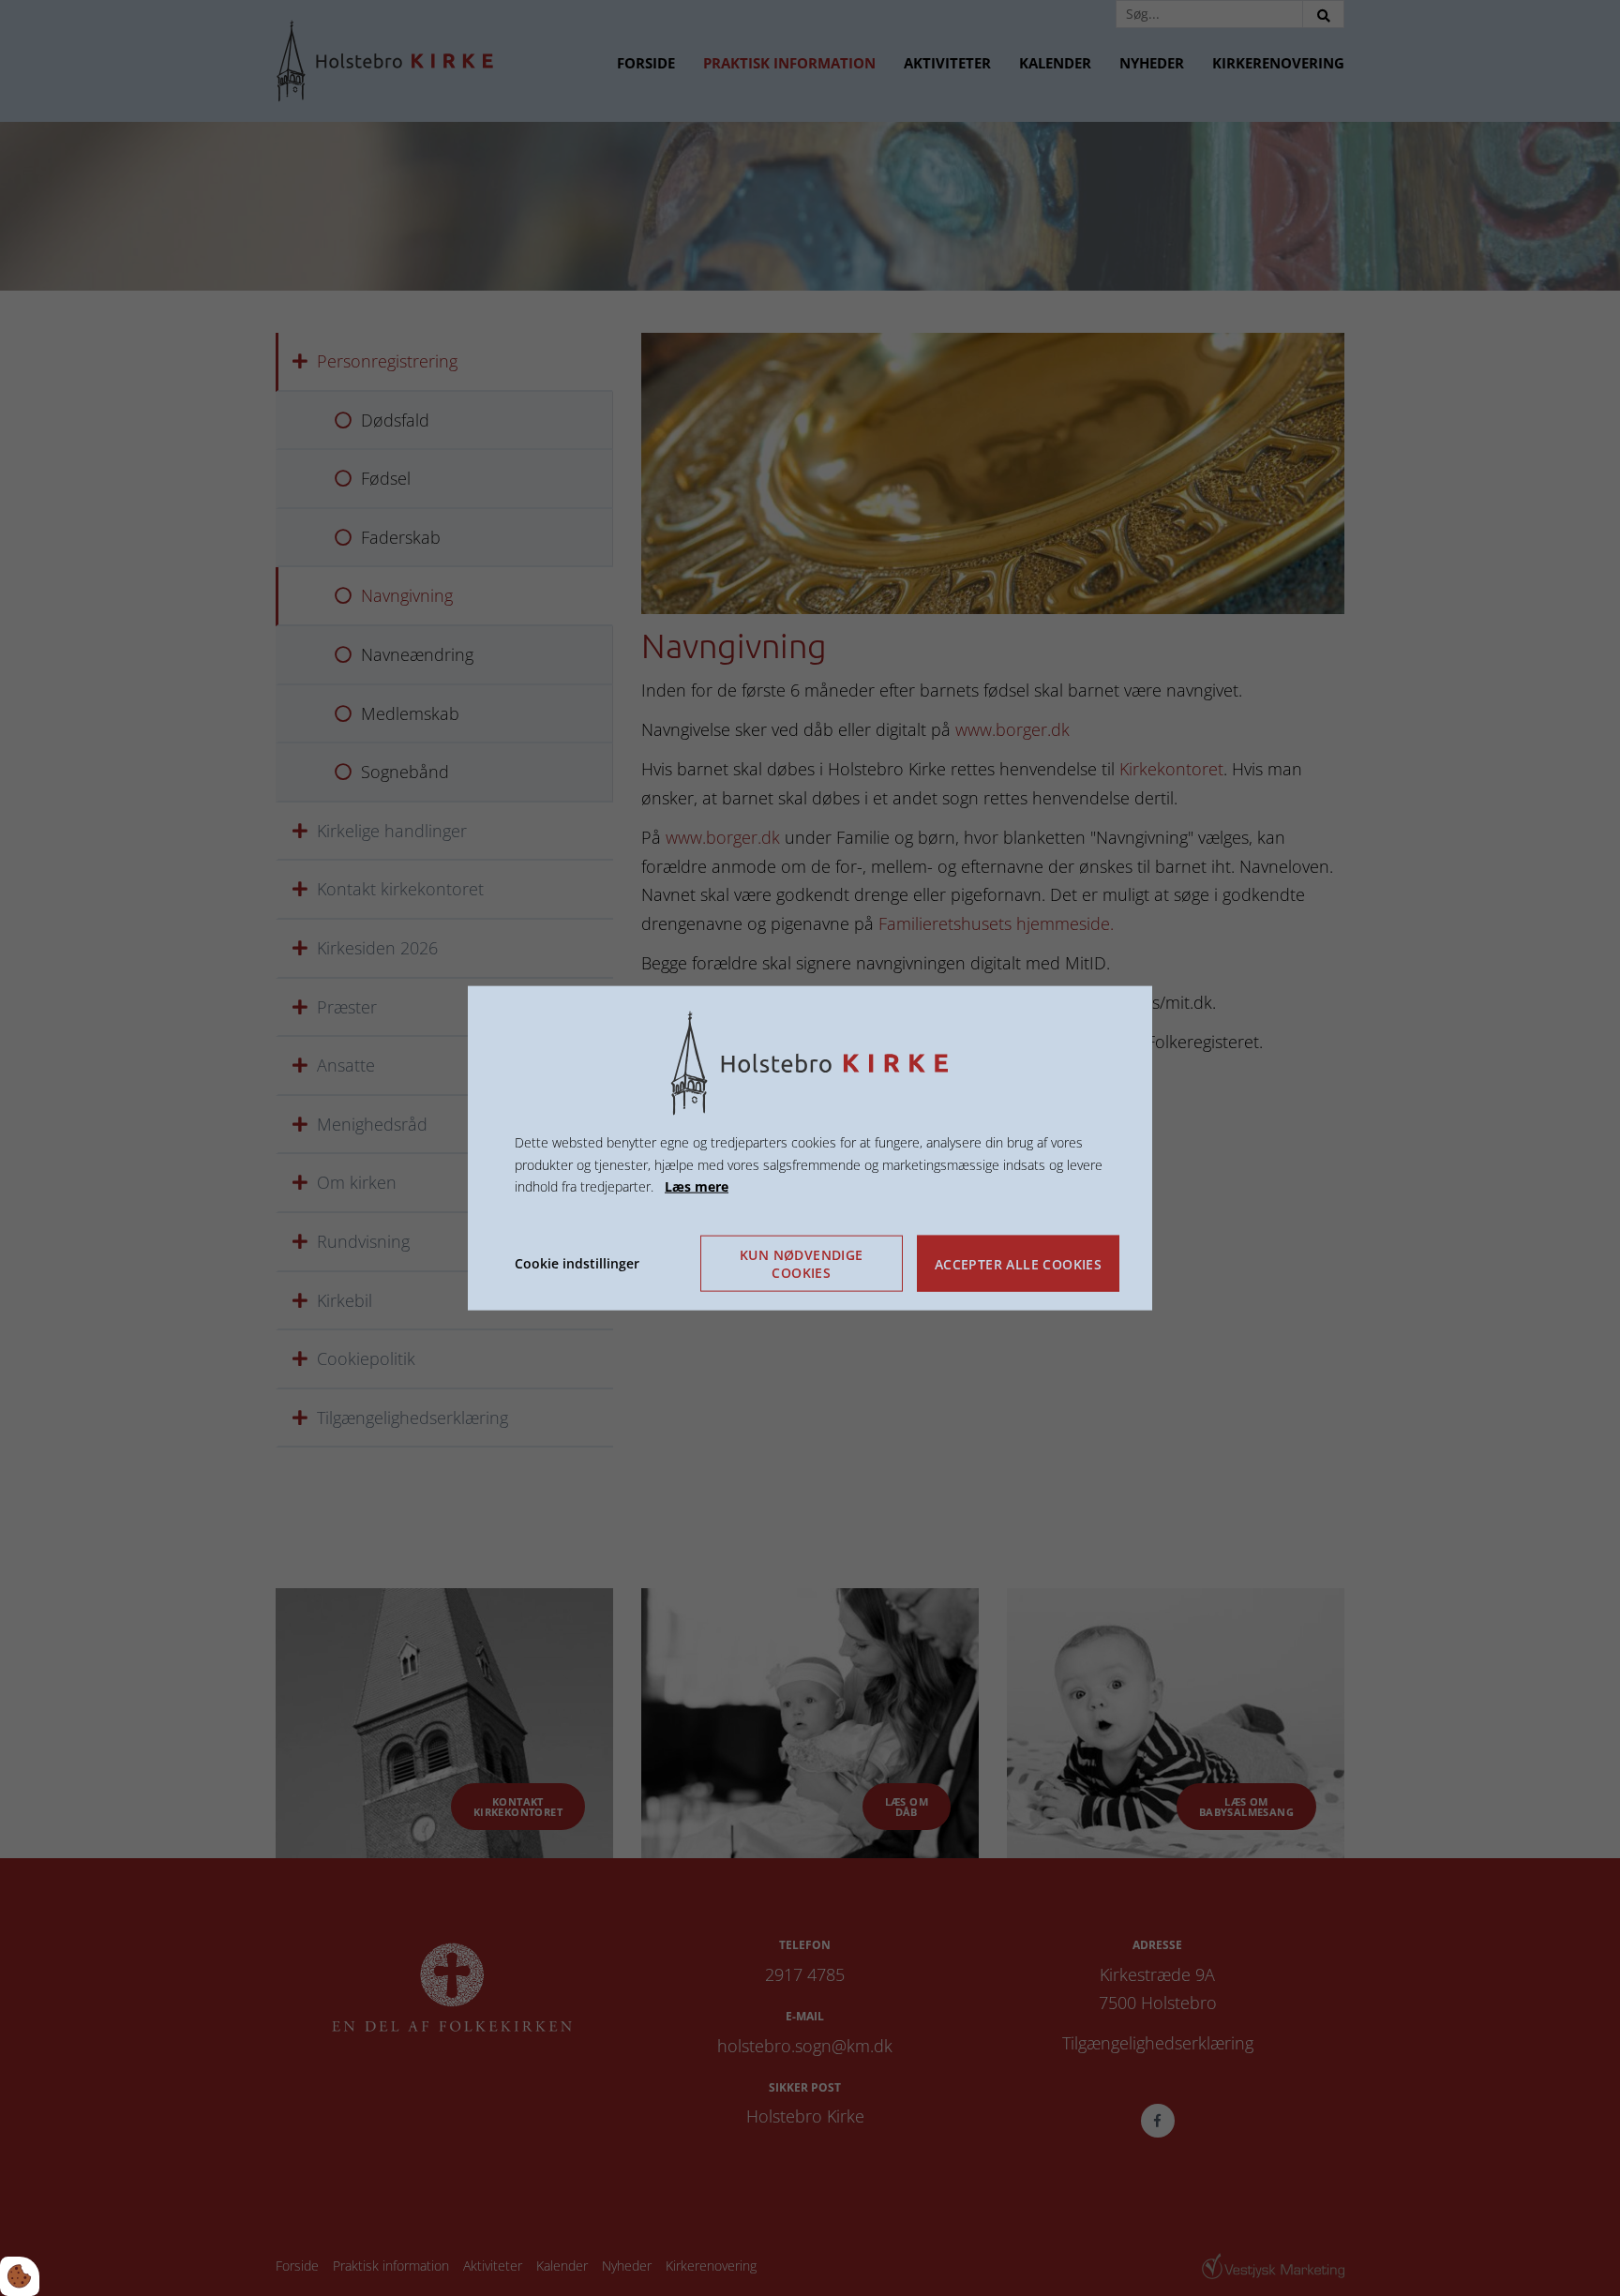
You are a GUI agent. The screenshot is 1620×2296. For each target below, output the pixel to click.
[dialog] (810, 1148)
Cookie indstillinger (577, 1263)
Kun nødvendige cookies (802, 1264)
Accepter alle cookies (1018, 1263)
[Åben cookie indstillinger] (20, 2276)
